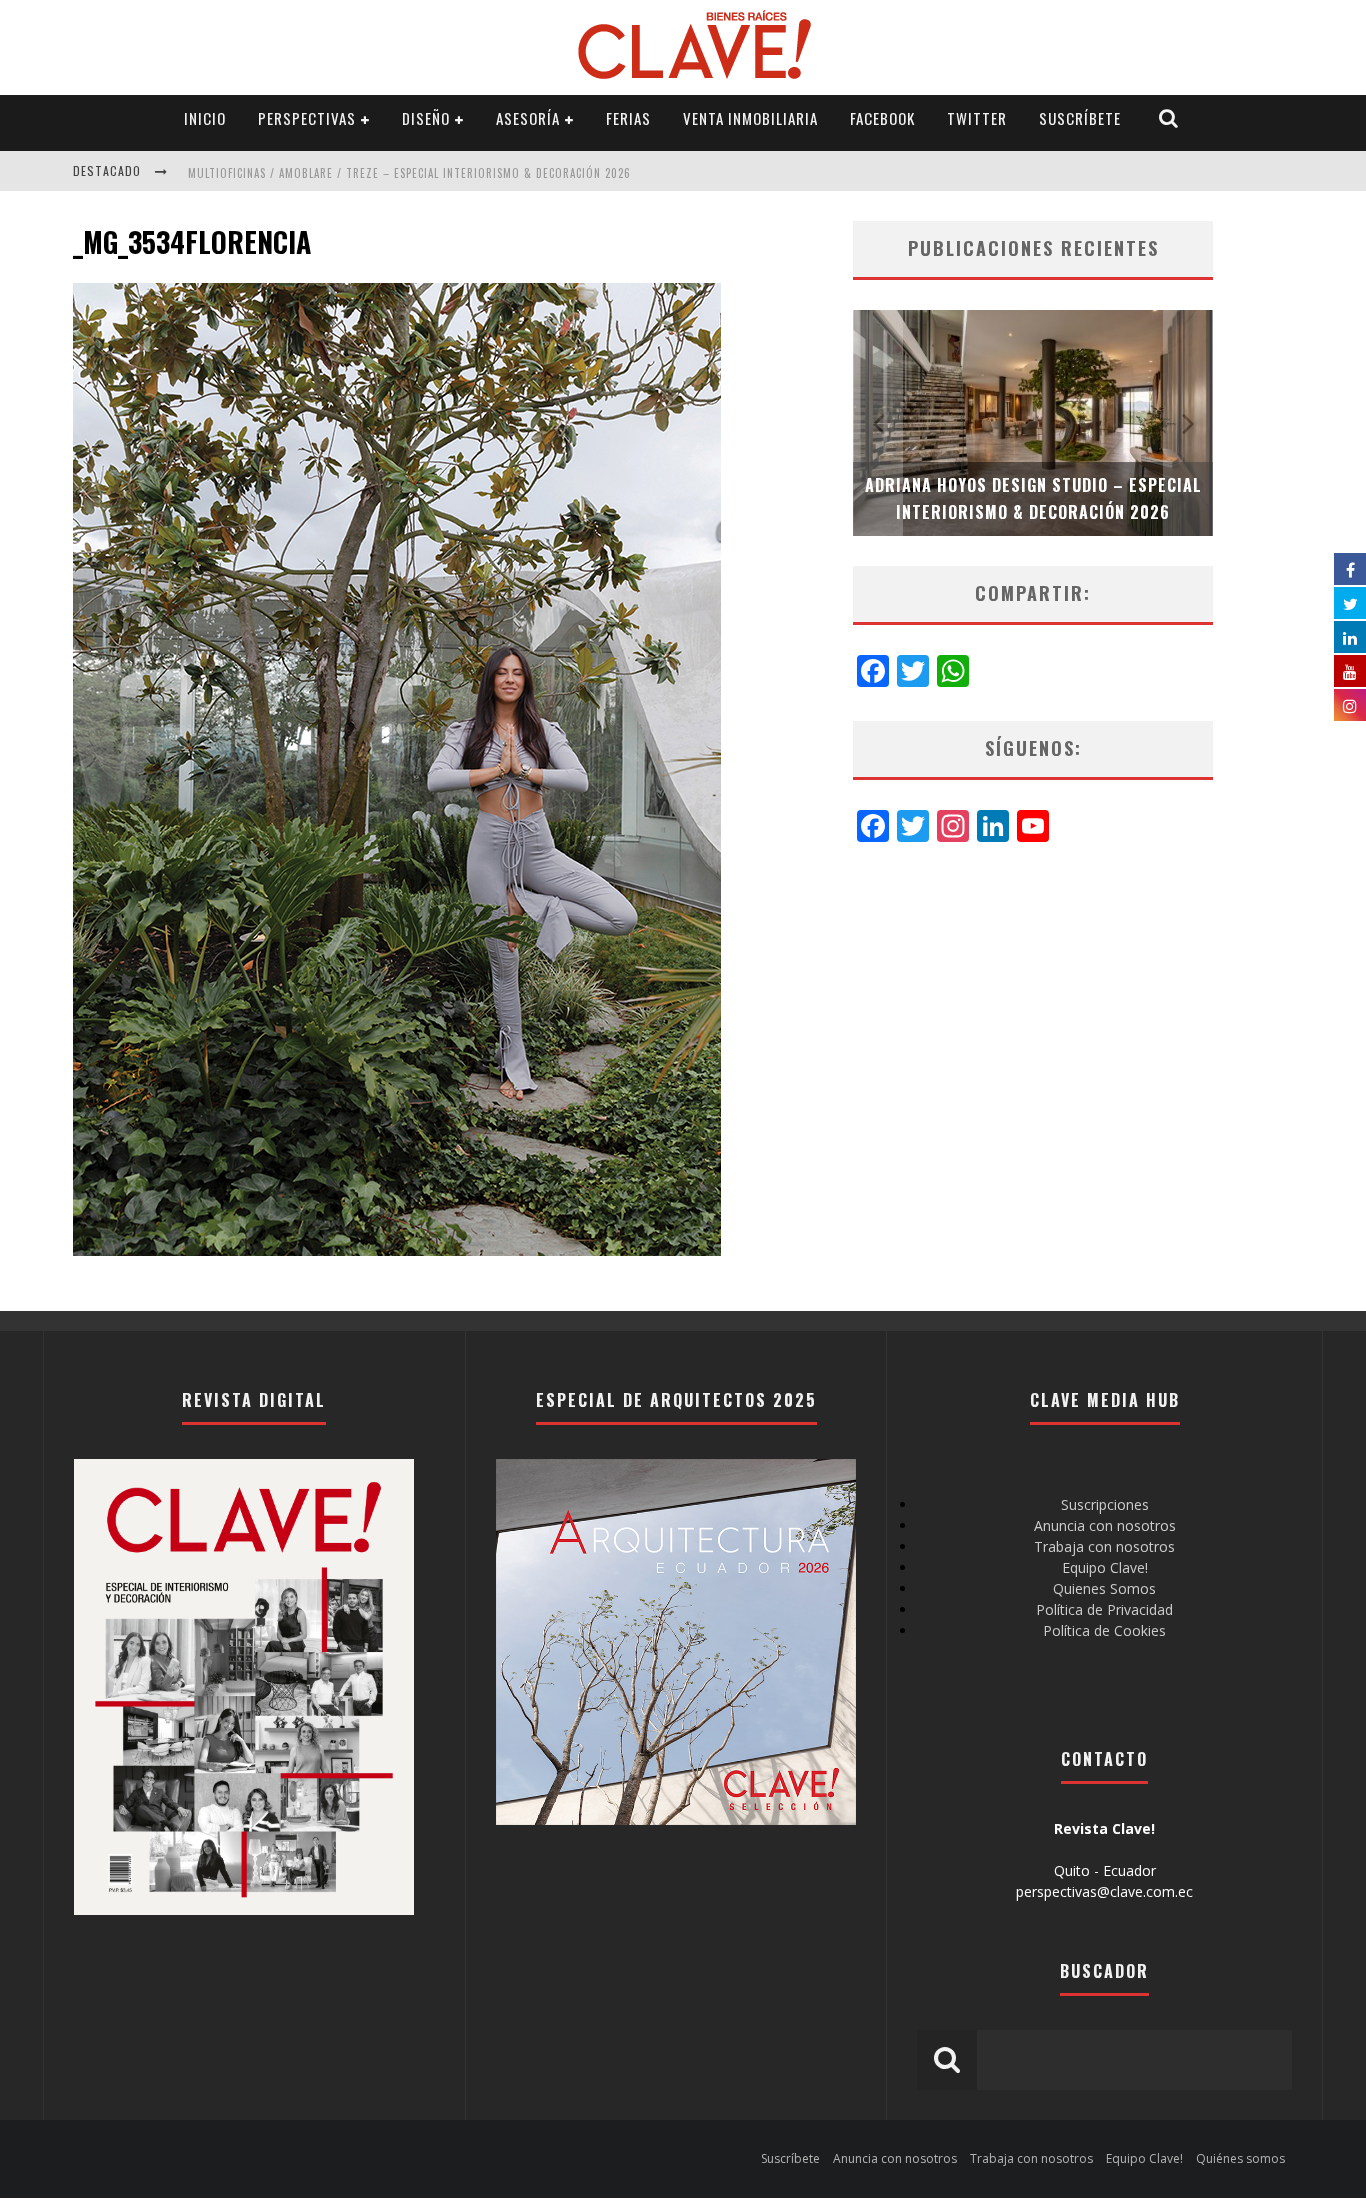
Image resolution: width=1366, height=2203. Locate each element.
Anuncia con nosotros (1105, 1525)
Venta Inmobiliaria (750, 118)
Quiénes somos (1240, 2158)
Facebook (882, 118)
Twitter (977, 118)
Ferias (628, 118)
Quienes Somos (1104, 1588)
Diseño (426, 118)
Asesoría (528, 118)
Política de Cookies (1104, 1630)
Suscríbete (1080, 118)
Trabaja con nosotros (1104, 1546)
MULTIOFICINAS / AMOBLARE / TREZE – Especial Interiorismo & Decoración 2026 (409, 173)
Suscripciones (1105, 1504)
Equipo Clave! (1105, 1567)
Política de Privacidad (1104, 1609)
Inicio (205, 118)
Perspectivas (307, 118)
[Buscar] (1169, 118)
